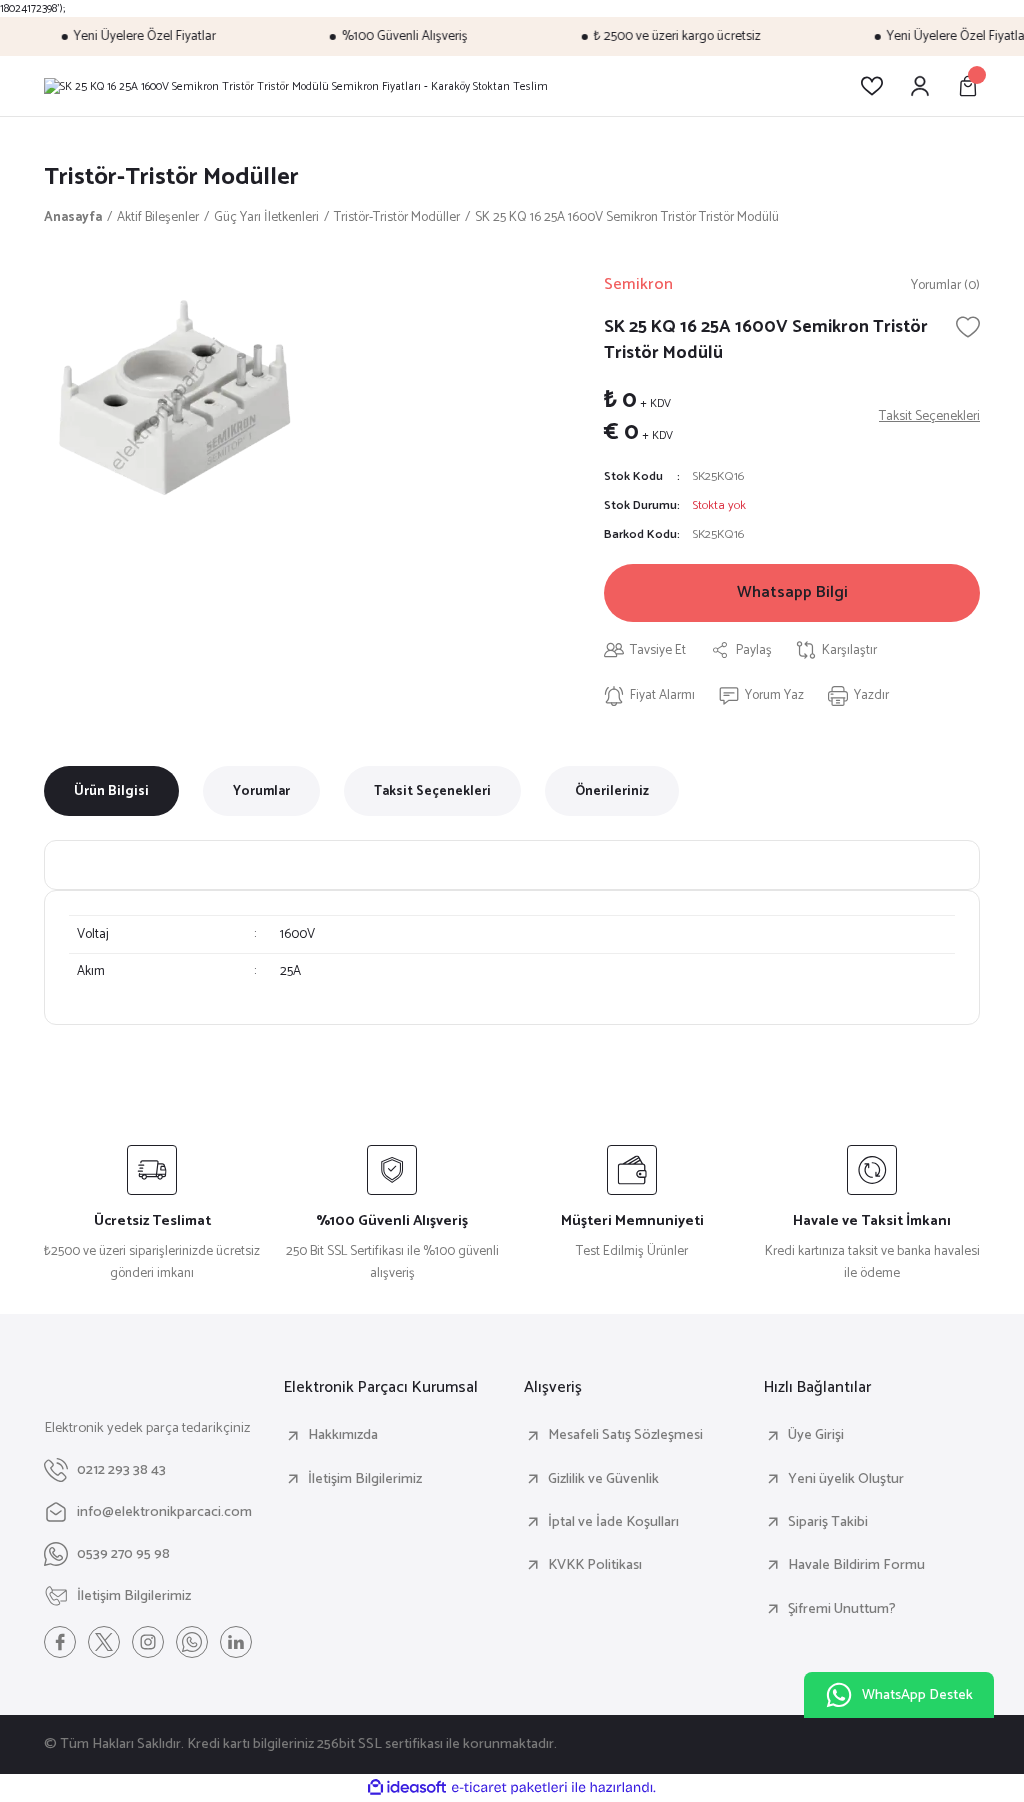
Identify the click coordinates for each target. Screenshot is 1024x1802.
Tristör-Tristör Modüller (171, 177)
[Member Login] (920, 86)
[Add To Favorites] (968, 327)
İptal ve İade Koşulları (613, 1522)
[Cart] (968, 86)
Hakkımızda (343, 1435)
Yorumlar (261, 791)
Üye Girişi (816, 1435)
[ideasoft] (407, 1788)
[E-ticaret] (509, 1787)
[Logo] (296, 86)
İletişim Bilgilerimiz (365, 1479)
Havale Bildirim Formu (856, 1565)
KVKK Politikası (595, 1565)
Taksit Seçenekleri (432, 791)
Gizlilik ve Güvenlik (603, 1479)
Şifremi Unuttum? (842, 1609)
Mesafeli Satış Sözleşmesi (625, 1435)
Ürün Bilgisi (111, 791)
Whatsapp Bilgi (792, 592)
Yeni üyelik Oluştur (846, 1479)
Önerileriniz (612, 791)
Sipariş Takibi (828, 1522)
